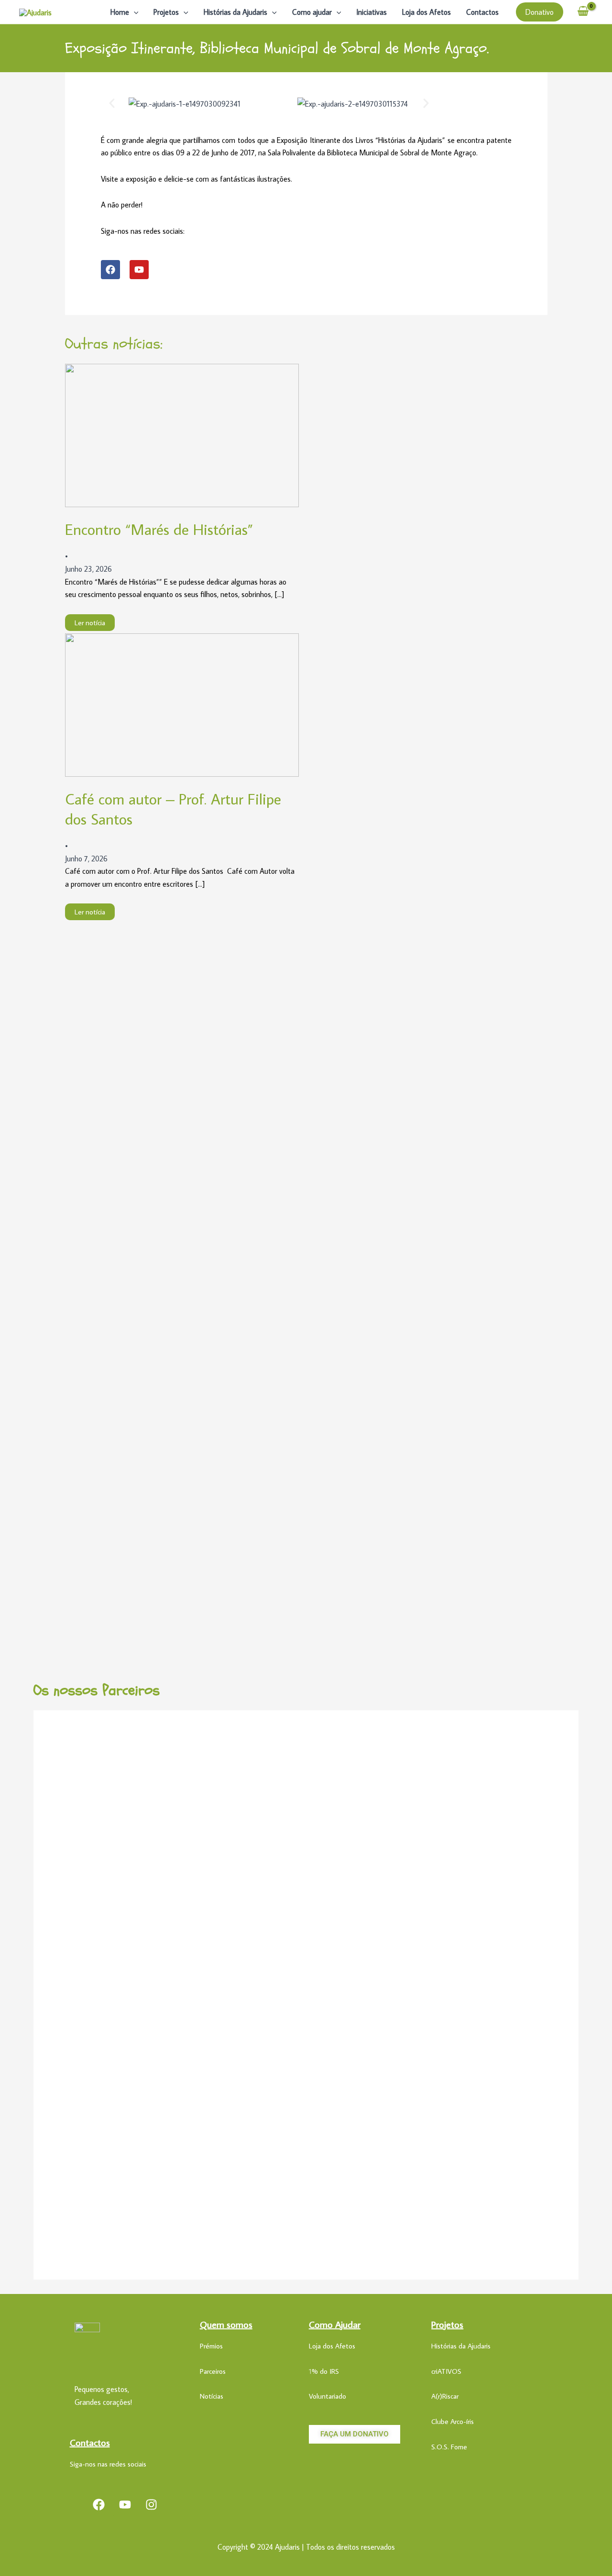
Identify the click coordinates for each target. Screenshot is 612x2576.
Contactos (482, 12)
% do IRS (325, 2371)
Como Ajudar (335, 2324)
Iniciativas (372, 12)
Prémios (211, 2346)
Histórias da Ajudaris (235, 12)
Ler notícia (90, 623)
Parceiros (213, 2371)
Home (120, 12)
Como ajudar (312, 12)
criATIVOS (446, 2371)
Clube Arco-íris (453, 2421)
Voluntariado (328, 2396)
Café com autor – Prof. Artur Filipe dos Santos (173, 809)
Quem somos (226, 2324)
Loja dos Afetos (426, 12)
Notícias (212, 2396)
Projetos (166, 12)
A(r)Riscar (445, 2396)
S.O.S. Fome (449, 2447)
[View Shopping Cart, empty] (583, 12)
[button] (134, 12)
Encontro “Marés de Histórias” (159, 529)
